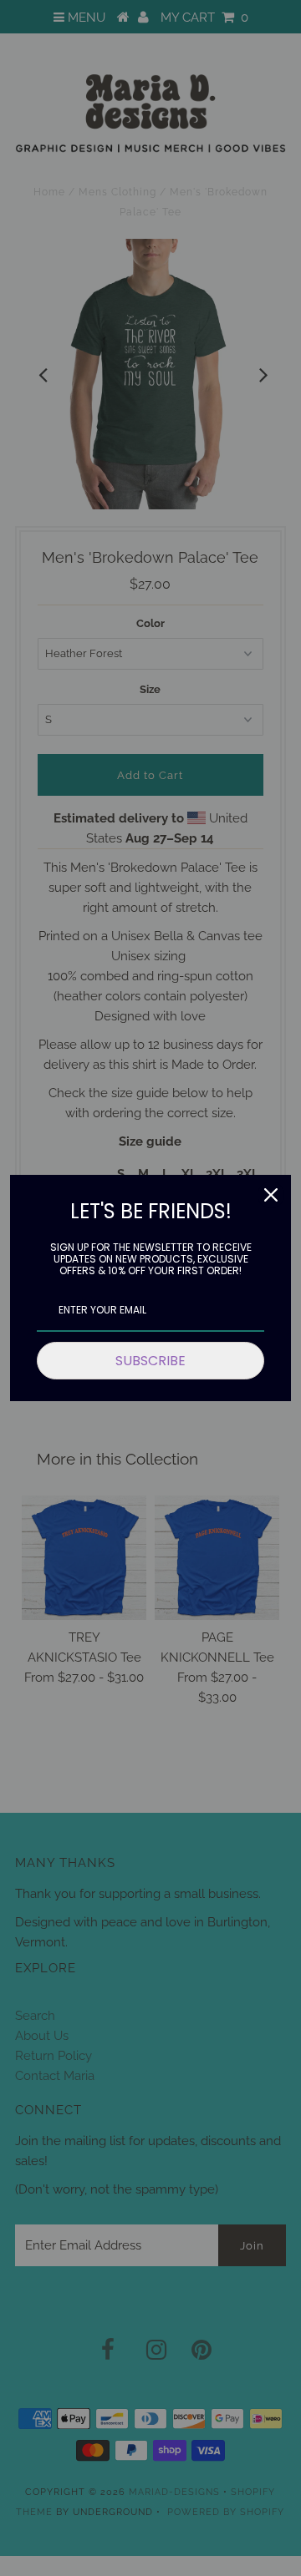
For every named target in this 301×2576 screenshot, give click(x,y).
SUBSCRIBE (150, 1361)
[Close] (271, 1195)
